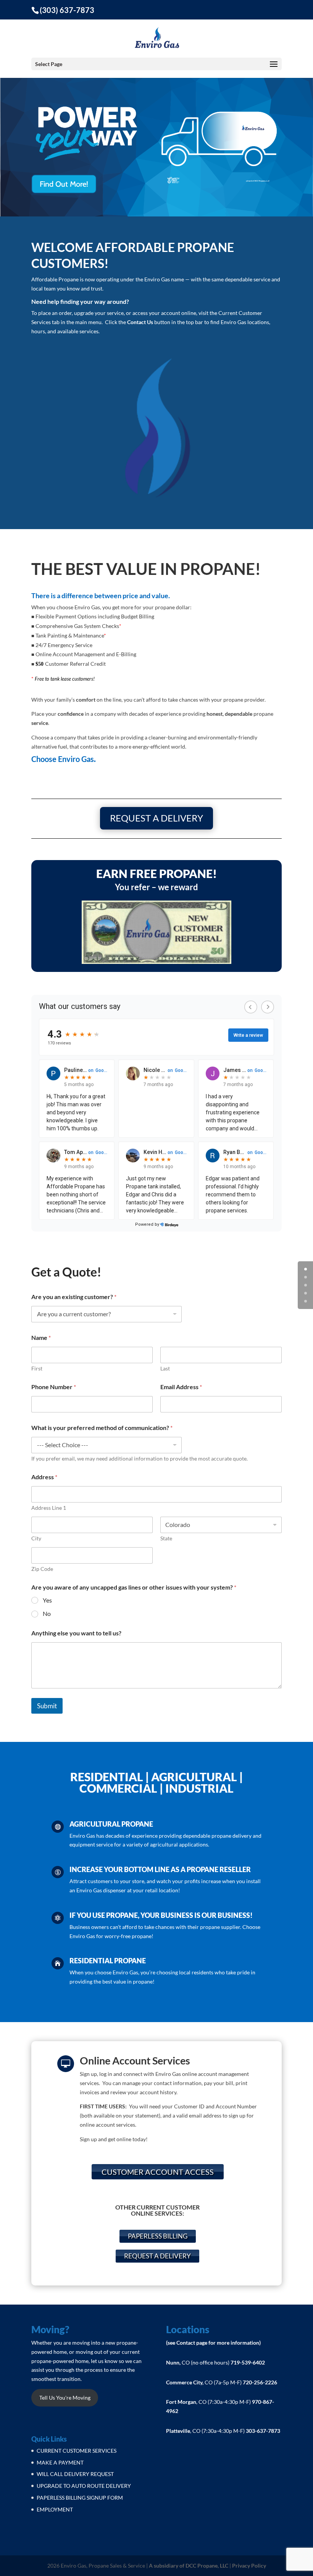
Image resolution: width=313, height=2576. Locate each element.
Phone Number (54, 1387)
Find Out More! (64, 184)
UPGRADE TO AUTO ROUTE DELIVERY (84, 2486)
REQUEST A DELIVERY (156, 818)
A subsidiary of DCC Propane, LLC (189, 2566)
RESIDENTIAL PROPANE (108, 1961)
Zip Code (42, 1569)
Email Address (181, 1387)
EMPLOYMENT (55, 2509)
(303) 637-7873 (67, 10)
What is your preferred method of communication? (102, 1428)
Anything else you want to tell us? (76, 1633)
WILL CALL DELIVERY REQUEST (75, 2474)
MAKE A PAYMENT (60, 2462)
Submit (47, 1706)
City (36, 1538)
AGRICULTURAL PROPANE (111, 1824)
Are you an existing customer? (74, 1297)
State (166, 1538)
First (37, 1368)
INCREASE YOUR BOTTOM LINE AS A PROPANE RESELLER (160, 1869)
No (47, 1613)
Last (165, 1368)
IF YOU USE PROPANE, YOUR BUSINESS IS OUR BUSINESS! (161, 1915)
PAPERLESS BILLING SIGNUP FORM (80, 2498)
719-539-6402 (248, 2362)
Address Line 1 (49, 1508)
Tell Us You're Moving (65, 2398)
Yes (47, 1600)
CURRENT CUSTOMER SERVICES (77, 2451)
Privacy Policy (249, 2566)
